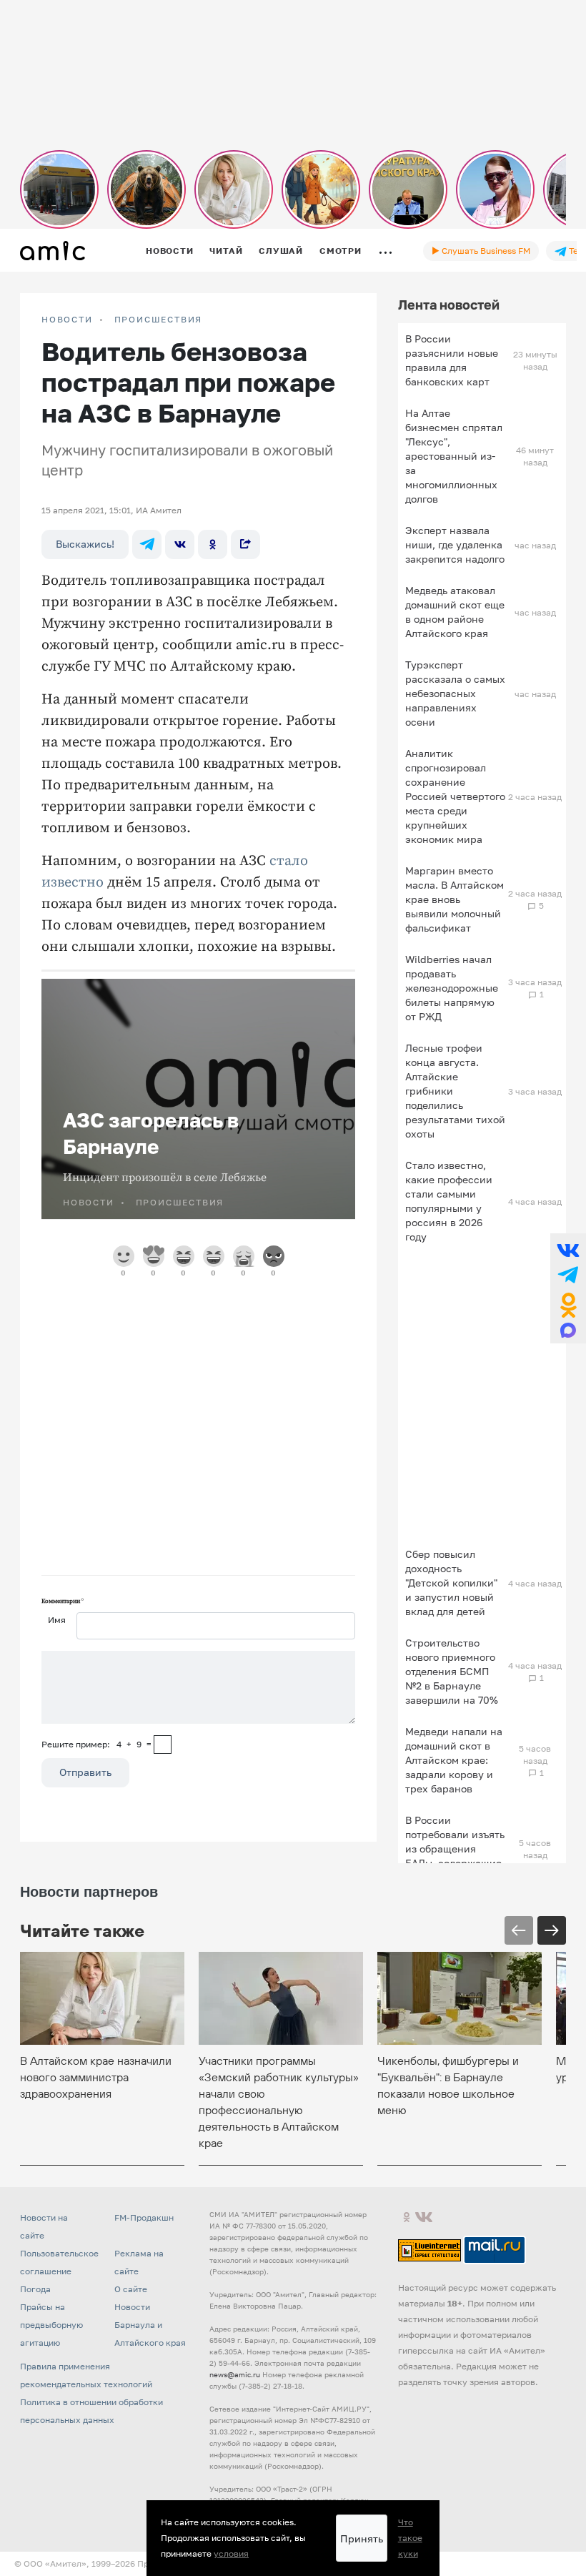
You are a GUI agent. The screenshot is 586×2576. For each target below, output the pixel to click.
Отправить (85, 1772)
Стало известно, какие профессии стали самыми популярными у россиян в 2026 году (449, 1201)
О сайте (131, 2289)
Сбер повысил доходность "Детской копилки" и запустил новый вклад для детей (451, 1583)
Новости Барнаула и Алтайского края (150, 2325)
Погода (35, 2289)
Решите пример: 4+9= (96, 1744)
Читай (226, 251)
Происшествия (159, 320)
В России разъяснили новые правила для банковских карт (452, 360)
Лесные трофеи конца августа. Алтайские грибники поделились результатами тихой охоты (455, 1091)
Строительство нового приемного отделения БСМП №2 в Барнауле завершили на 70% (452, 1671)
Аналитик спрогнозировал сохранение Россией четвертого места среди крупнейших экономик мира (455, 796)
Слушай (281, 251)
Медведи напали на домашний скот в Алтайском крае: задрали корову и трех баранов (454, 1760)
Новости (169, 251)
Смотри (341, 251)
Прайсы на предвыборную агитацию (51, 2325)
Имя (57, 1620)
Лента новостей (449, 305)
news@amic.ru (235, 2374)
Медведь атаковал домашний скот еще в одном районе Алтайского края (455, 612)
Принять (362, 2538)
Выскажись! (85, 544)
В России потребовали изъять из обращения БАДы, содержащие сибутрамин (455, 1849)
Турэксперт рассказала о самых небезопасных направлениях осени (455, 693)
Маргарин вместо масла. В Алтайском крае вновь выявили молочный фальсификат (455, 899)
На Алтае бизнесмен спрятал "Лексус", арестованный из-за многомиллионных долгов (454, 456)
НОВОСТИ (67, 320)
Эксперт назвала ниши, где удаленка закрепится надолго (455, 544)
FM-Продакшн (144, 2217)
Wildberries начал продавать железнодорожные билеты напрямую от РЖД (452, 988)
